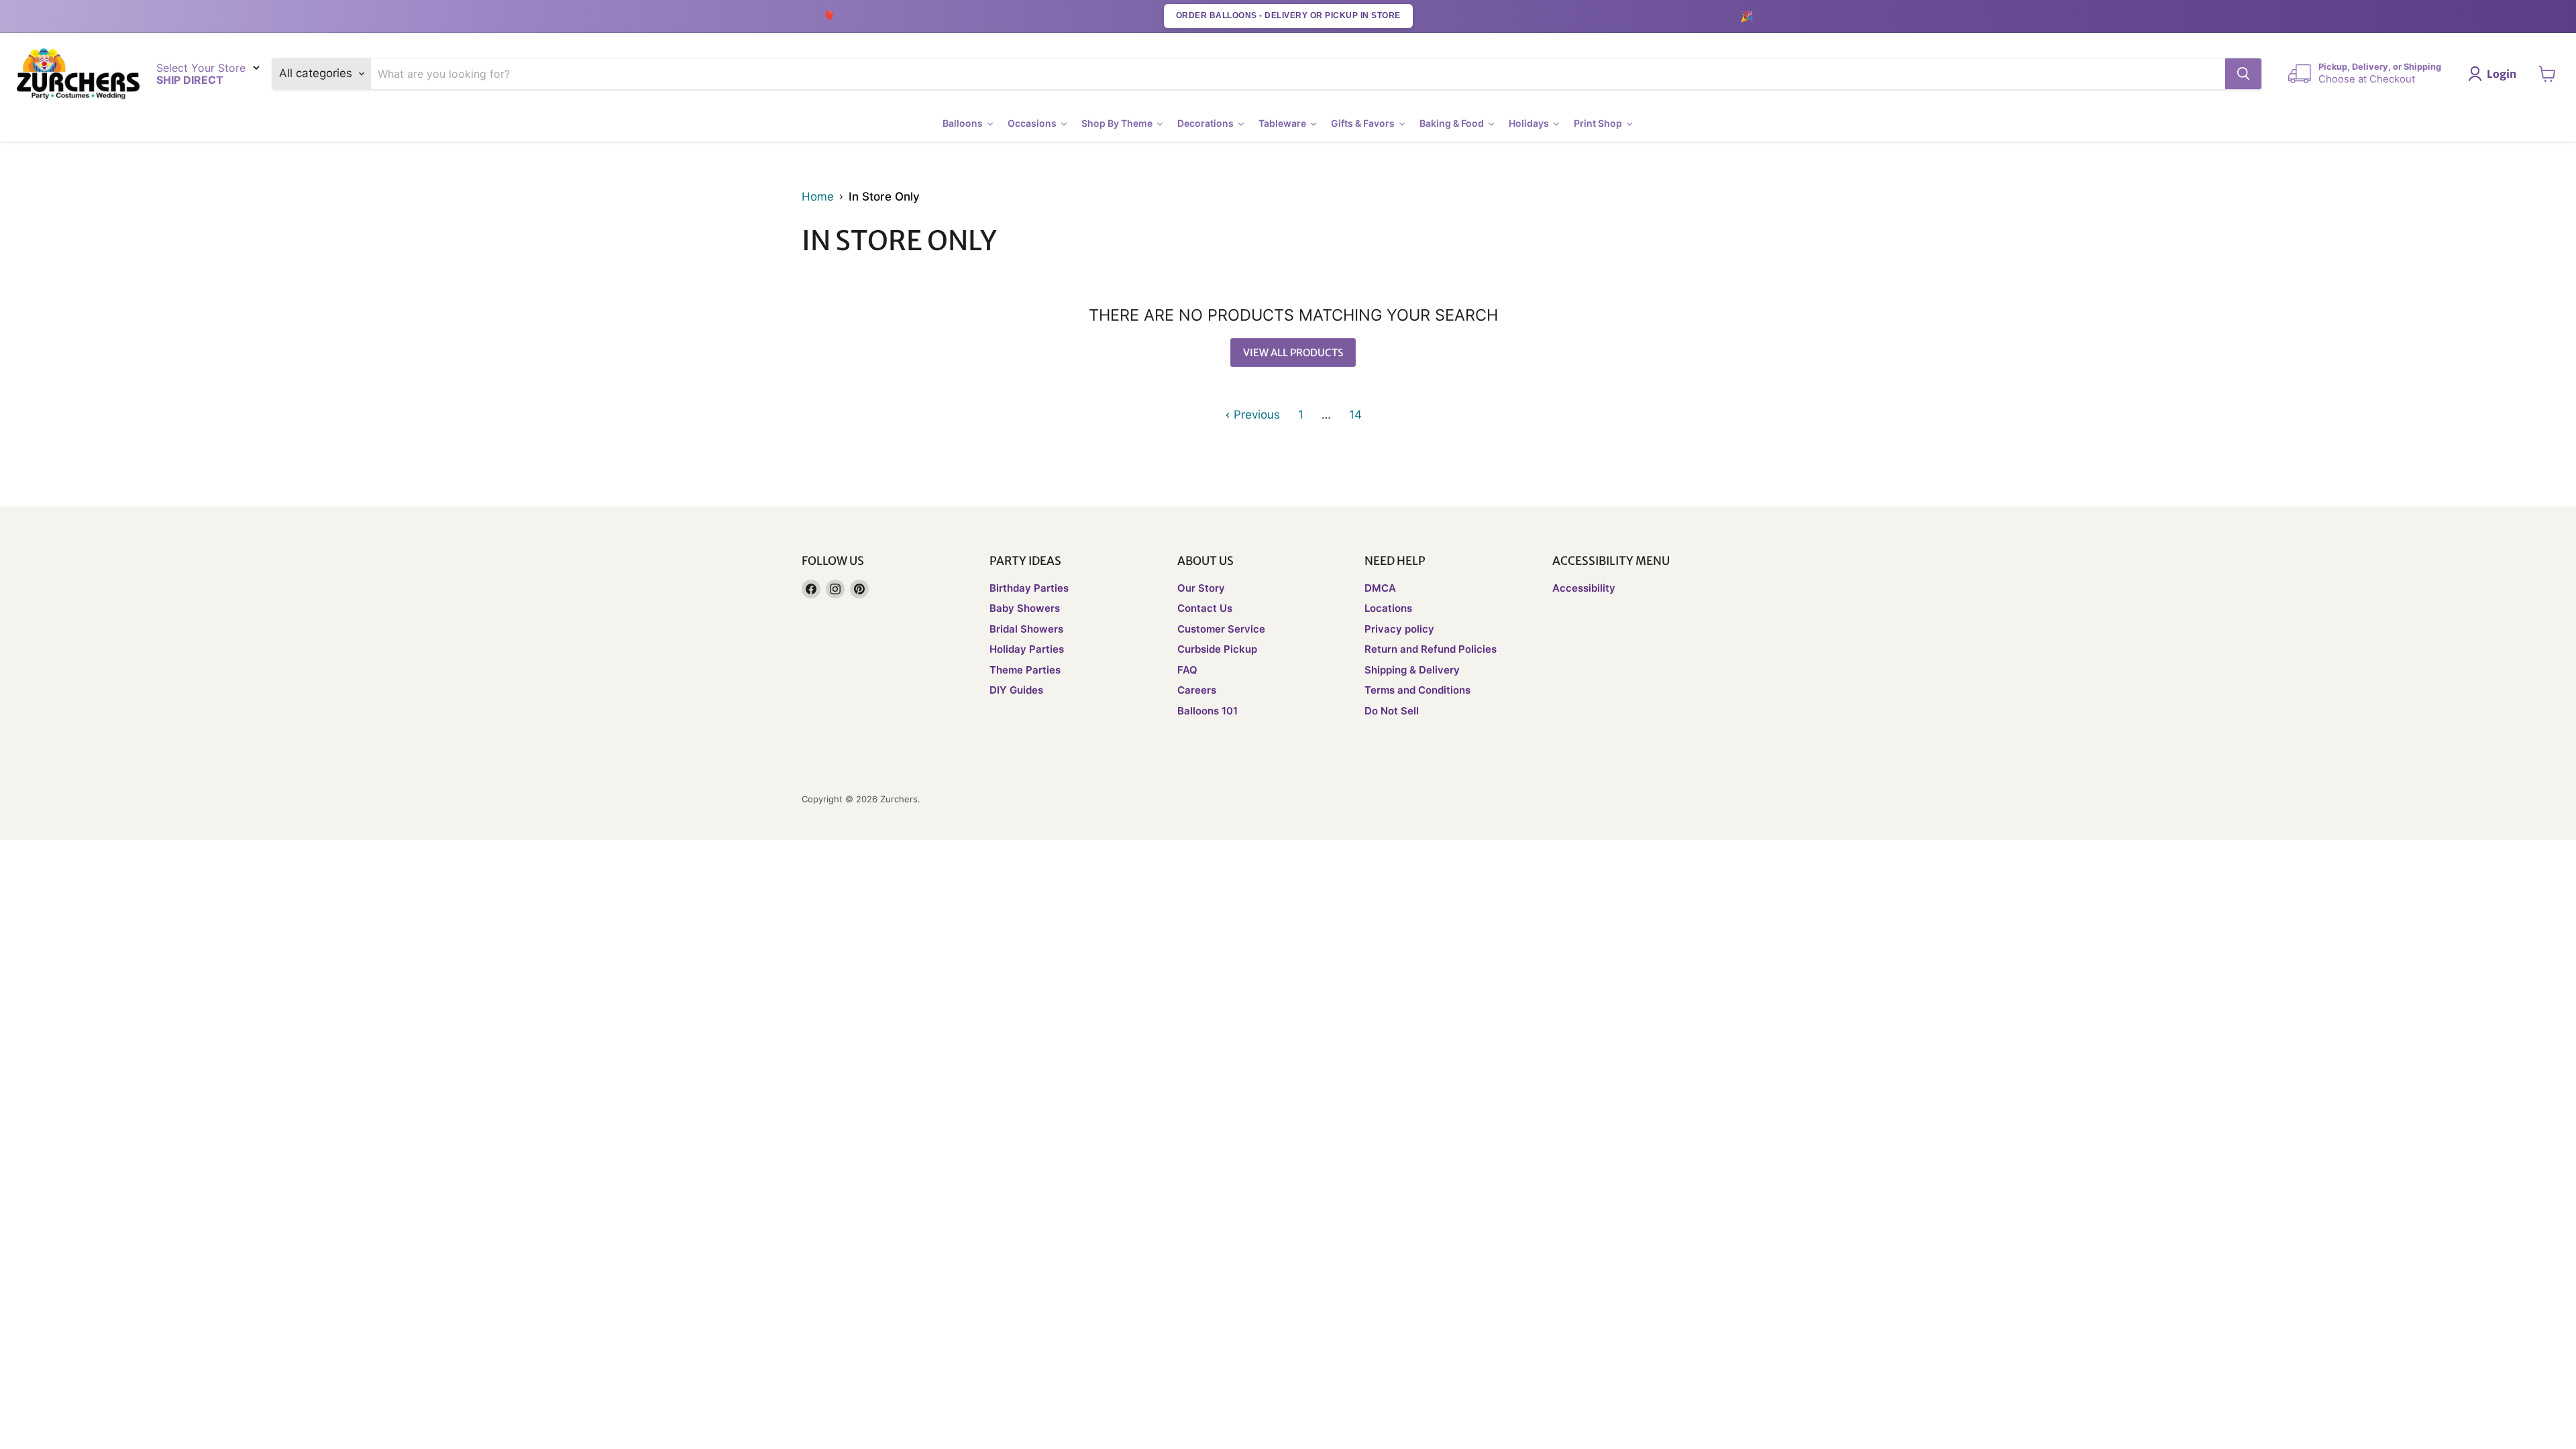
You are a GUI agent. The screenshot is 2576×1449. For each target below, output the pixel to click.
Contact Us (1205, 608)
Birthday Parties (1029, 588)
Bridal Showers (1026, 629)
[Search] (2243, 74)
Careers (1197, 690)
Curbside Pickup (1217, 649)
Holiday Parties (1027, 649)
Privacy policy (1399, 629)
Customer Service (1221, 629)
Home (818, 197)
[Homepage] (78, 74)
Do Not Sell (1392, 711)
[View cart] (2547, 74)
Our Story (1201, 588)
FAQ (1187, 670)
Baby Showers (1025, 608)
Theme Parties (1025, 670)
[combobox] (1298, 74)
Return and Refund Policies (1431, 649)
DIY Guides (1016, 690)
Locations (1388, 608)
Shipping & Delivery (1412, 670)
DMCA (1380, 588)
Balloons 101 (1207, 711)
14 (1355, 415)
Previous (1255, 415)
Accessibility (1584, 588)
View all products (1293, 353)
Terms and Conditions (1417, 690)
